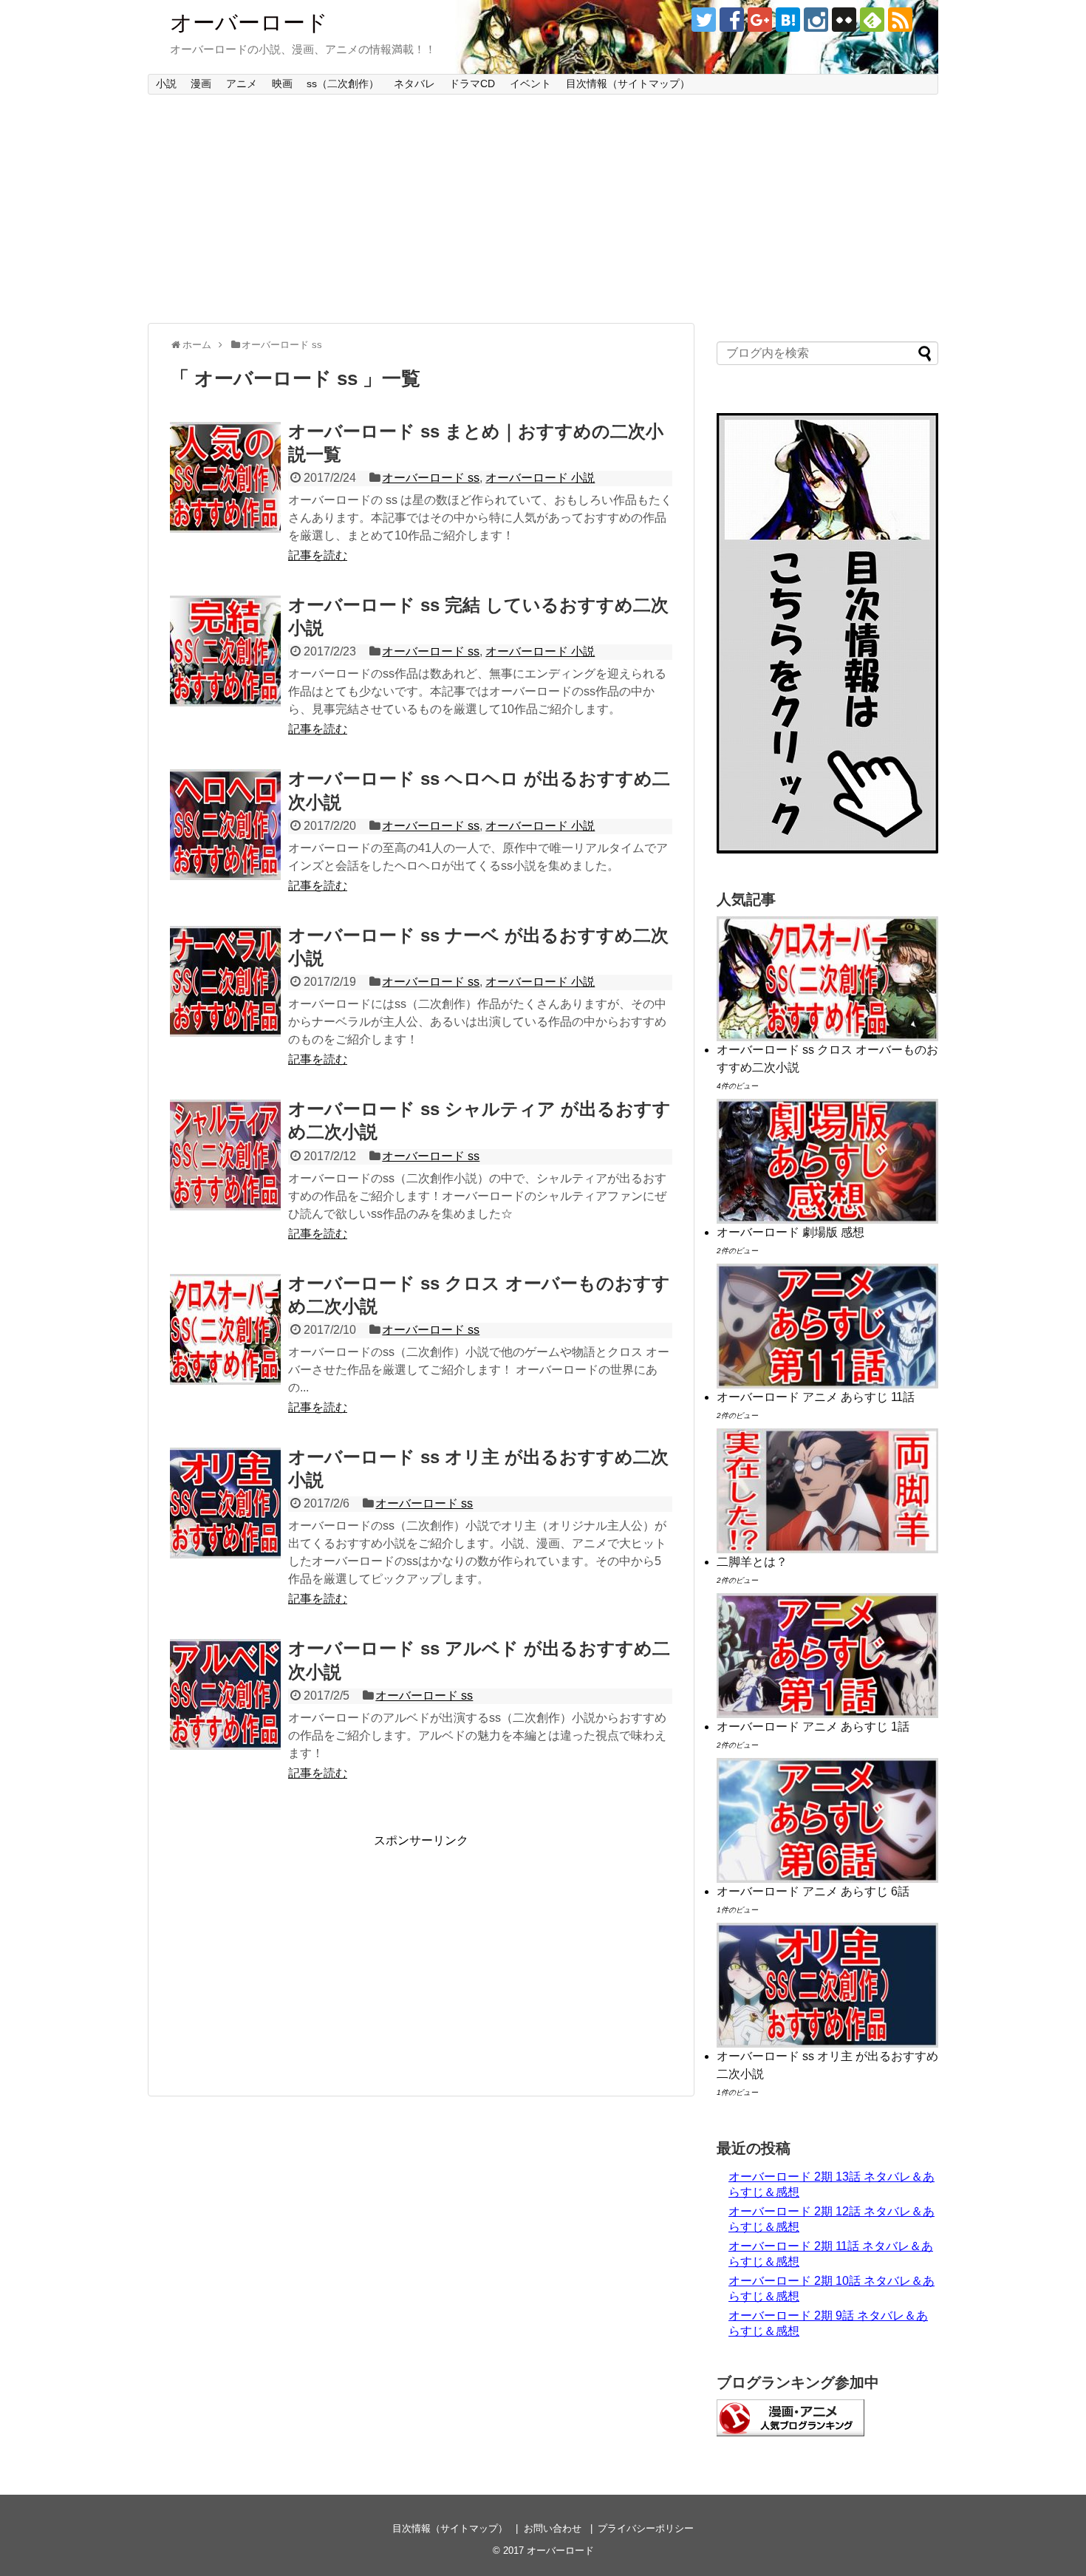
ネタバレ (414, 84)
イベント (530, 84)
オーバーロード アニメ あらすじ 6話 (813, 1891)
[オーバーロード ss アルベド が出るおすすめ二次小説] (225, 1694)
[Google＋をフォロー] (760, 20)
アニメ (242, 84)
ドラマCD (472, 84)
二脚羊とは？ (752, 1562)
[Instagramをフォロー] (816, 20)
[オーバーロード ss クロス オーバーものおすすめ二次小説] (225, 1329)
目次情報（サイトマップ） (628, 84)
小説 (166, 84)
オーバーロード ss (431, 478)
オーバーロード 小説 (540, 478)
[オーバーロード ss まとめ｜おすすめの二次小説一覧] (225, 477)
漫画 (201, 84)
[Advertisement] (543, 209)
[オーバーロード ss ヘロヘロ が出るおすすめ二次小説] (225, 825)
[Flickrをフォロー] (844, 20)
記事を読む (318, 555)
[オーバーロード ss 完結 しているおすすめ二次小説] (225, 651)
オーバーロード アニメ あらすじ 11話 (816, 1397)
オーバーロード (249, 23)
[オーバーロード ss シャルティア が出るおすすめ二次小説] (225, 1155)
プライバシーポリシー (646, 2528)
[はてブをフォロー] (788, 20)
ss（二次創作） (343, 84)
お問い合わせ (553, 2528)
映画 (282, 84)
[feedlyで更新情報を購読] (872, 20)
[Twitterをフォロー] (704, 20)
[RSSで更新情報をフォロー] (900, 20)
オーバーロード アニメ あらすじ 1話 (813, 1727)
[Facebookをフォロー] (732, 20)
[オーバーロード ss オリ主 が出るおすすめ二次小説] (225, 1503)
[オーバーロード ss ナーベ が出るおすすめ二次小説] (225, 981)
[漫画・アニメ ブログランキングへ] (790, 2432)
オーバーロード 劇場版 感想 (790, 1232)
